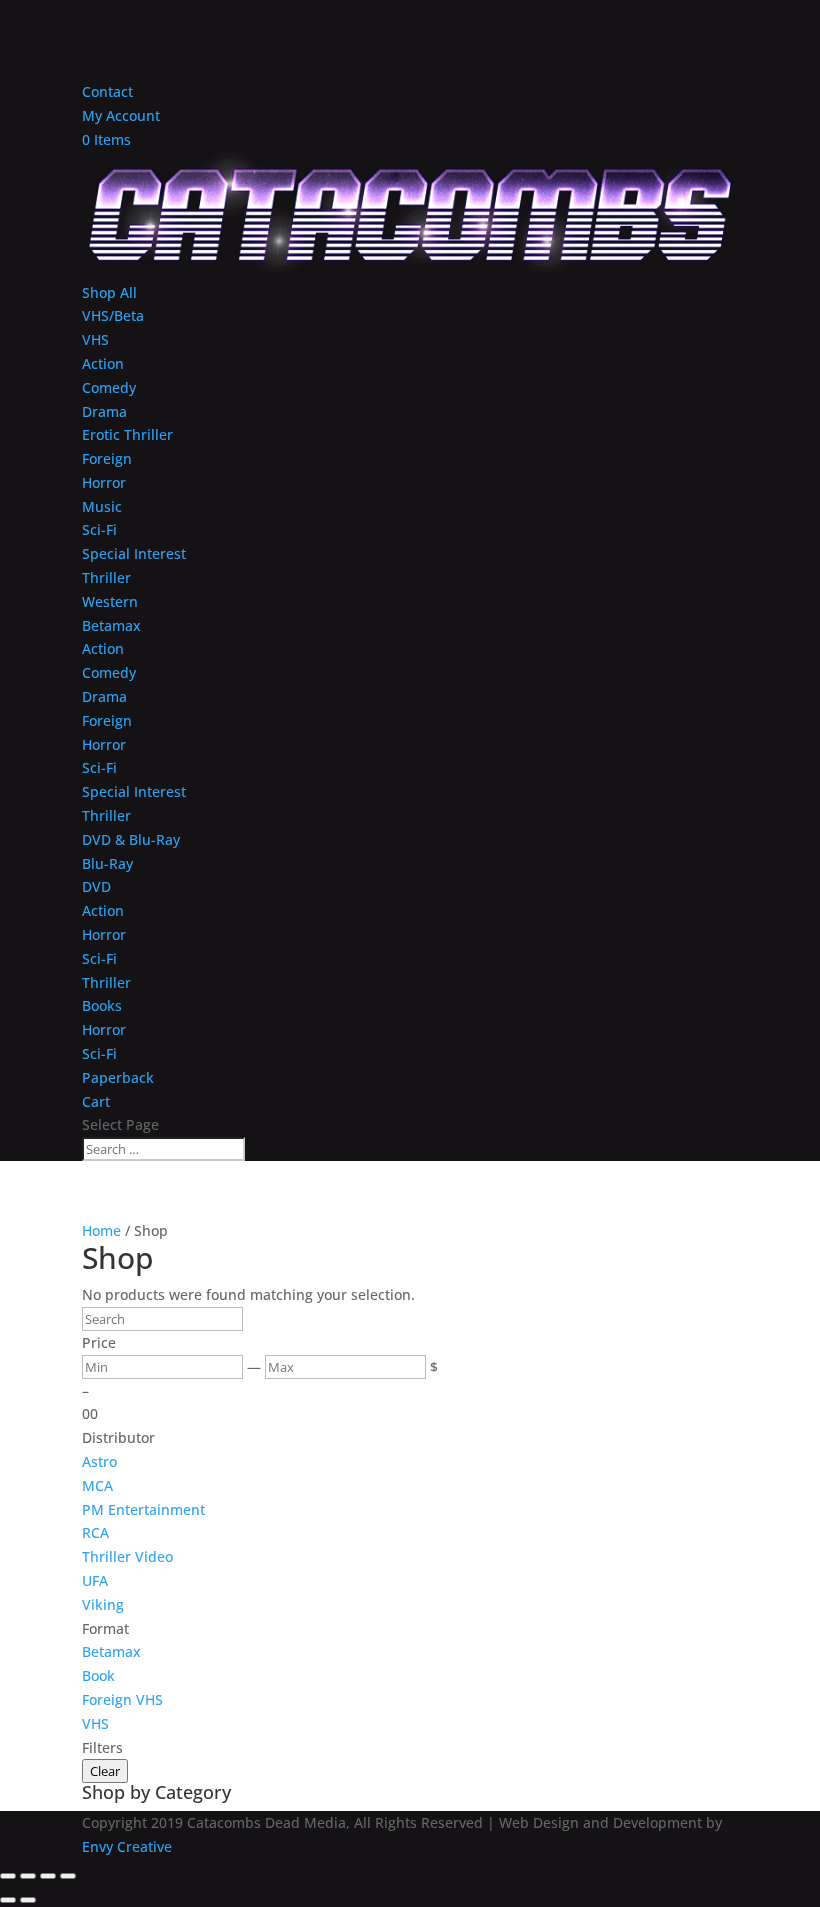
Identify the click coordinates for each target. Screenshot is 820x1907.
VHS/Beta (113, 315)
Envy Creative (127, 1846)
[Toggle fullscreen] (28, 1876)
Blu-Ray (107, 863)
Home (101, 1230)
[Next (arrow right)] (28, 1900)
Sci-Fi (99, 529)
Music (102, 506)
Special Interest (134, 553)
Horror (104, 482)
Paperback (118, 1077)
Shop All (109, 292)
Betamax (111, 625)
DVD (96, 886)
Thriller (106, 577)
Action (103, 363)
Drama (104, 411)
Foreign (107, 458)
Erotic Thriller (127, 434)
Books (102, 1005)
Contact (107, 91)
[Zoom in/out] (8, 1876)
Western (110, 601)
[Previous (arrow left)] (8, 1900)
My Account (121, 115)
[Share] (48, 1876)
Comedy (109, 387)
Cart (96, 1101)
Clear (105, 1771)
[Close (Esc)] (68, 1876)
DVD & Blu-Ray (131, 839)
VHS (95, 339)
